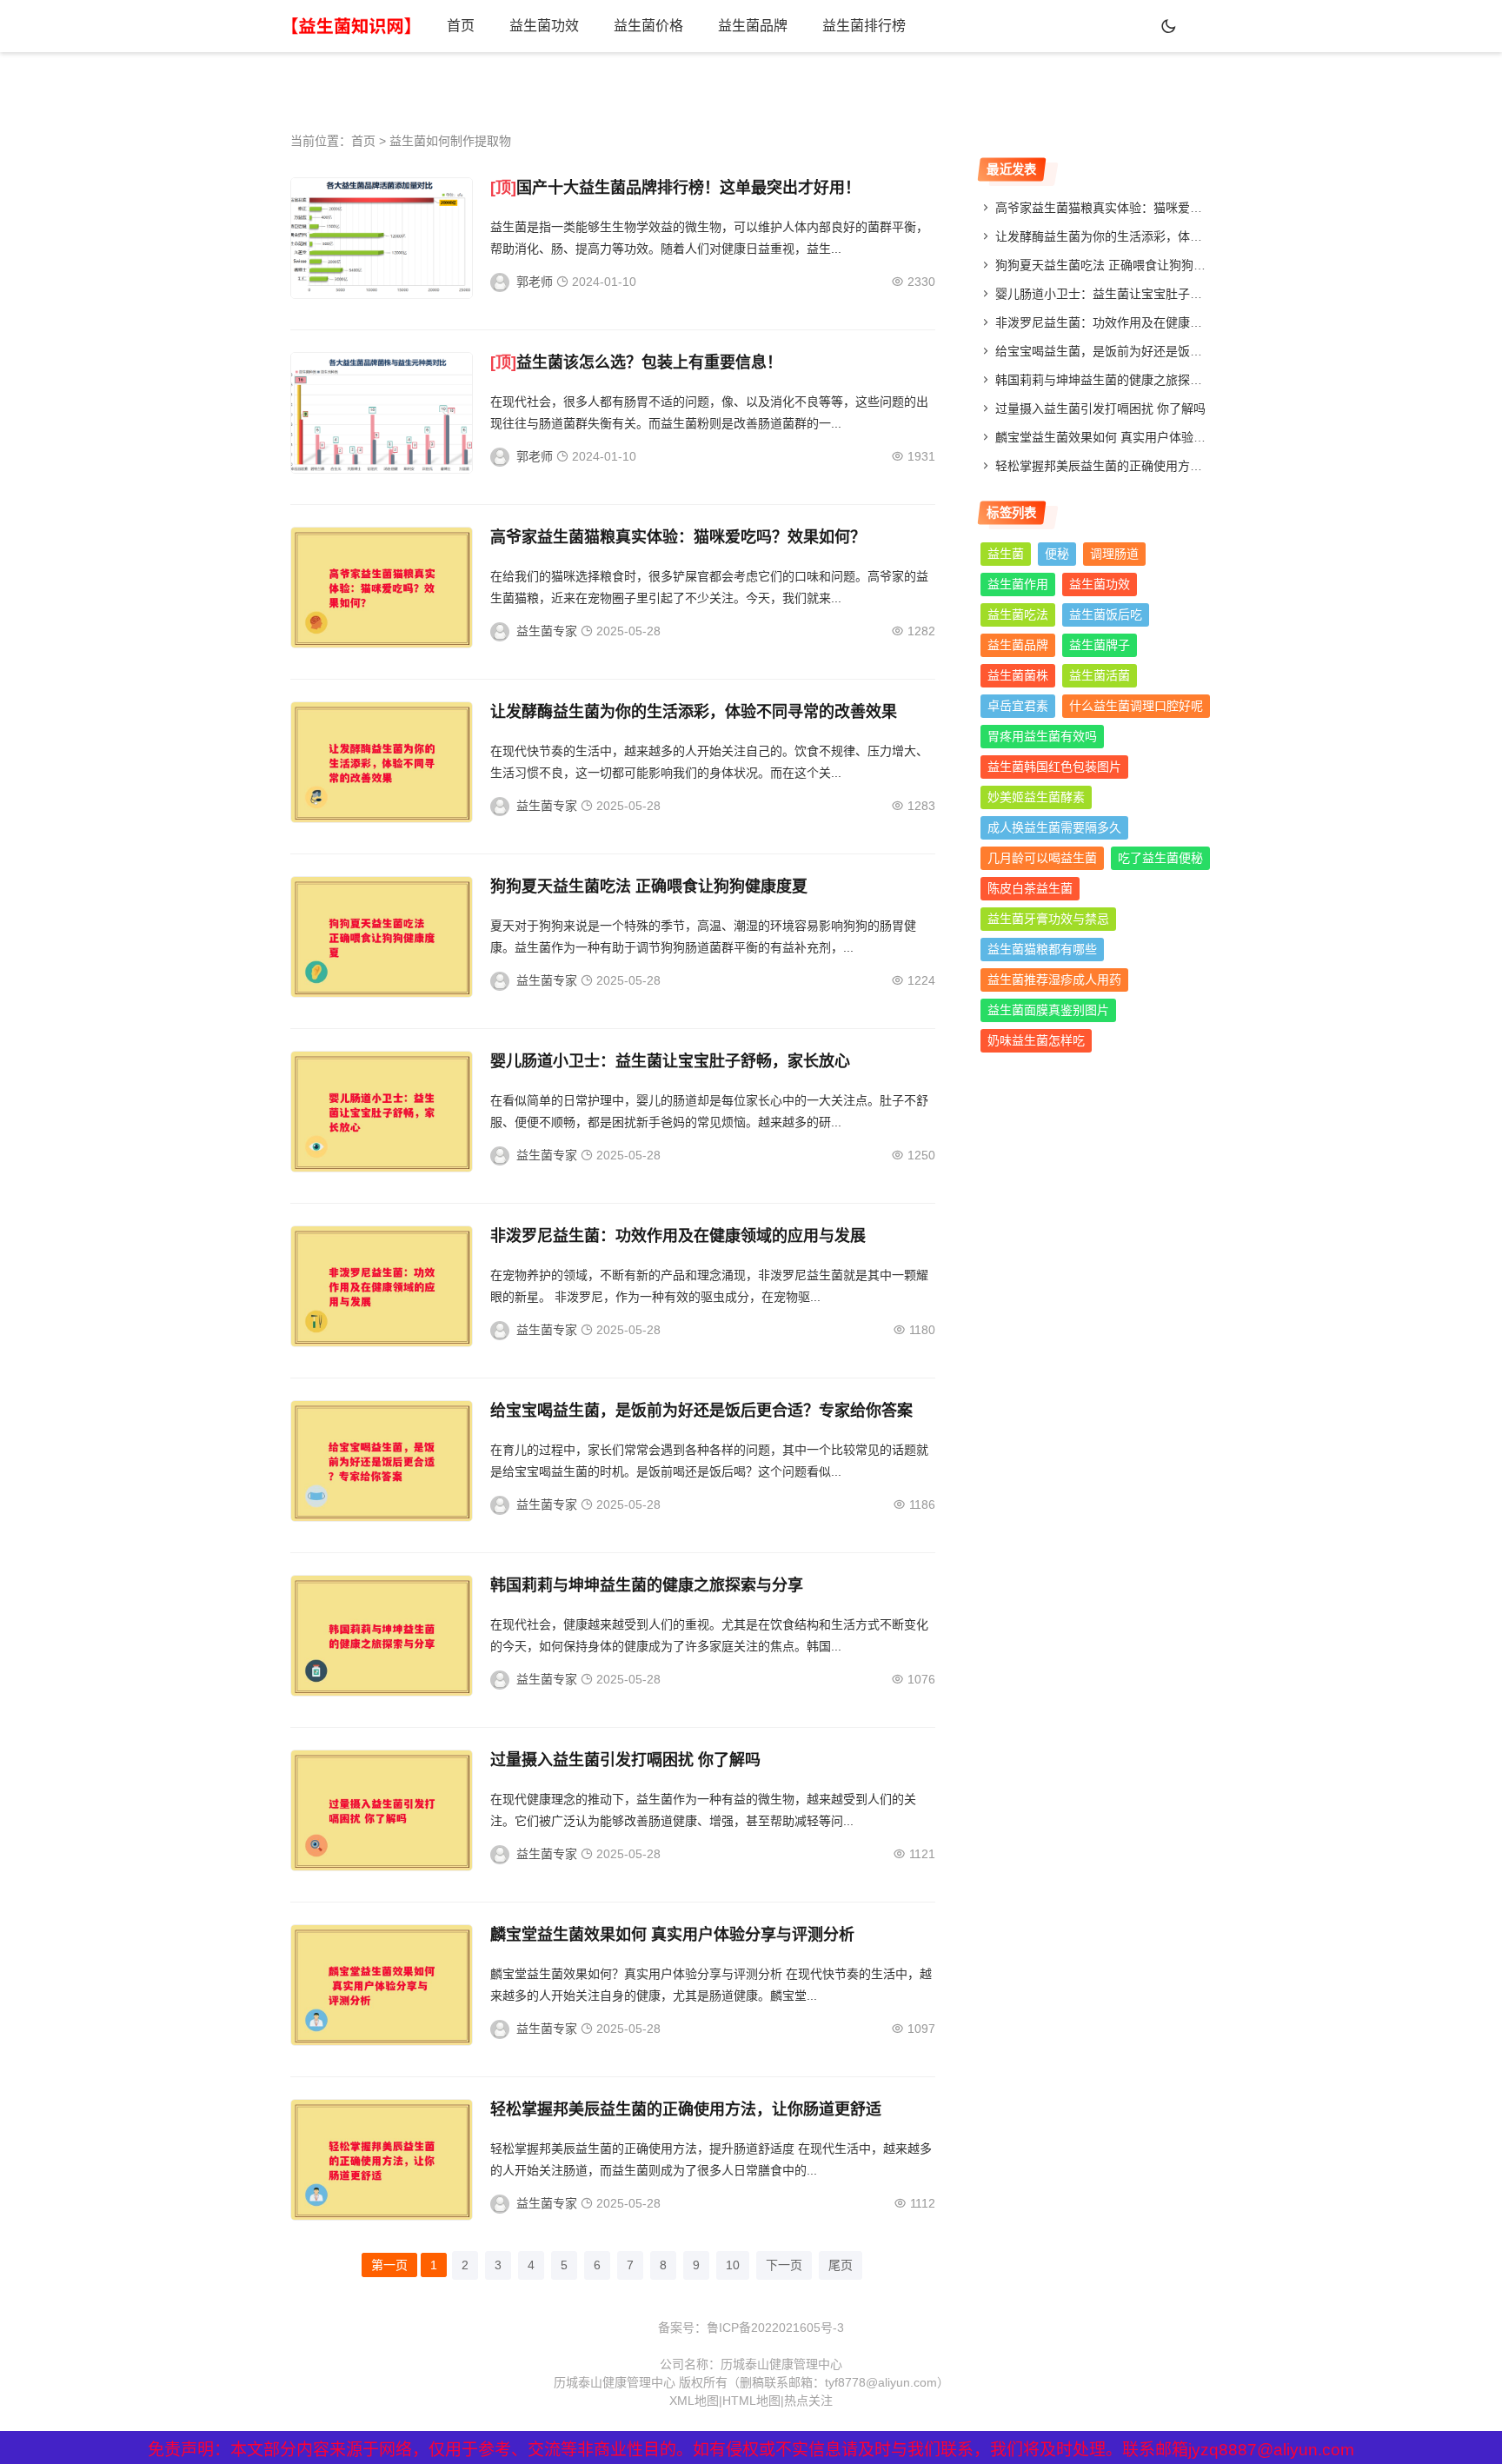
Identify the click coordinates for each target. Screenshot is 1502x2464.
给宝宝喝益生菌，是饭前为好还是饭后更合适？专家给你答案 (701, 1411)
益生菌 (1006, 554)
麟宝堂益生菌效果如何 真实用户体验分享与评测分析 (672, 1935)
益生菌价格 (648, 26)
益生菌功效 (544, 26)
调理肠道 (1114, 554)
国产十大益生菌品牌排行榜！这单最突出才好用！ (688, 188)
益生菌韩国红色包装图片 (1054, 767)
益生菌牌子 (1100, 645)
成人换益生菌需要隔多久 (1054, 827)
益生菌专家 (547, 631)
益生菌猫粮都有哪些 (1042, 949)
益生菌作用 (1018, 584)
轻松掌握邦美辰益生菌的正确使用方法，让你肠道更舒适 (686, 2109)
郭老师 (535, 282)
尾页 (841, 2265)
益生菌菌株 (1018, 675)
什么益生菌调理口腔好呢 (1136, 706)
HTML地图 (751, 2401)
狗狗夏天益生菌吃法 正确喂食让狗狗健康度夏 (649, 887)
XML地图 (694, 2401)
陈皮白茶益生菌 (1030, 888)
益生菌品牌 (753, 26)
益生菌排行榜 (864, 26)
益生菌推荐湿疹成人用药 (1054, 980)
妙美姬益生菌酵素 (1036, 797)
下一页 (784, 2265)
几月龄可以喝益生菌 (1042, 858)
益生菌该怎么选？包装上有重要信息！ (649, 362)
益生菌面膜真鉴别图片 (1048, 1010)
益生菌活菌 (1100, 675)
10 (733, 2265)
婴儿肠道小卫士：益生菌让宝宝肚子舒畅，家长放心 (670, 1061)
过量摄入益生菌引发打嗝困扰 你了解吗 (625, 1760)
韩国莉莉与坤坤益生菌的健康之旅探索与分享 (647, 1585)
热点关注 (808, 2401)
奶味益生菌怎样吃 (1036, 1040)
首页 (461, 26)
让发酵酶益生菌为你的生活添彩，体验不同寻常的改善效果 (694, 712)
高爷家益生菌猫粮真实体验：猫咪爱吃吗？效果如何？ (678, 537)
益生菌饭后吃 (1106, 614)
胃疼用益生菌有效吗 (1042, 736)
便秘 (1057, 554)
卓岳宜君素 (1018, 706)
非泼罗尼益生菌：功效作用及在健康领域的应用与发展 (678, 1236)
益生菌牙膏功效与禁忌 (1048, 919)
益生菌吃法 (1018, 614)
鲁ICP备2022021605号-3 (775, 2328)
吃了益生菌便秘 (1160, 858)
